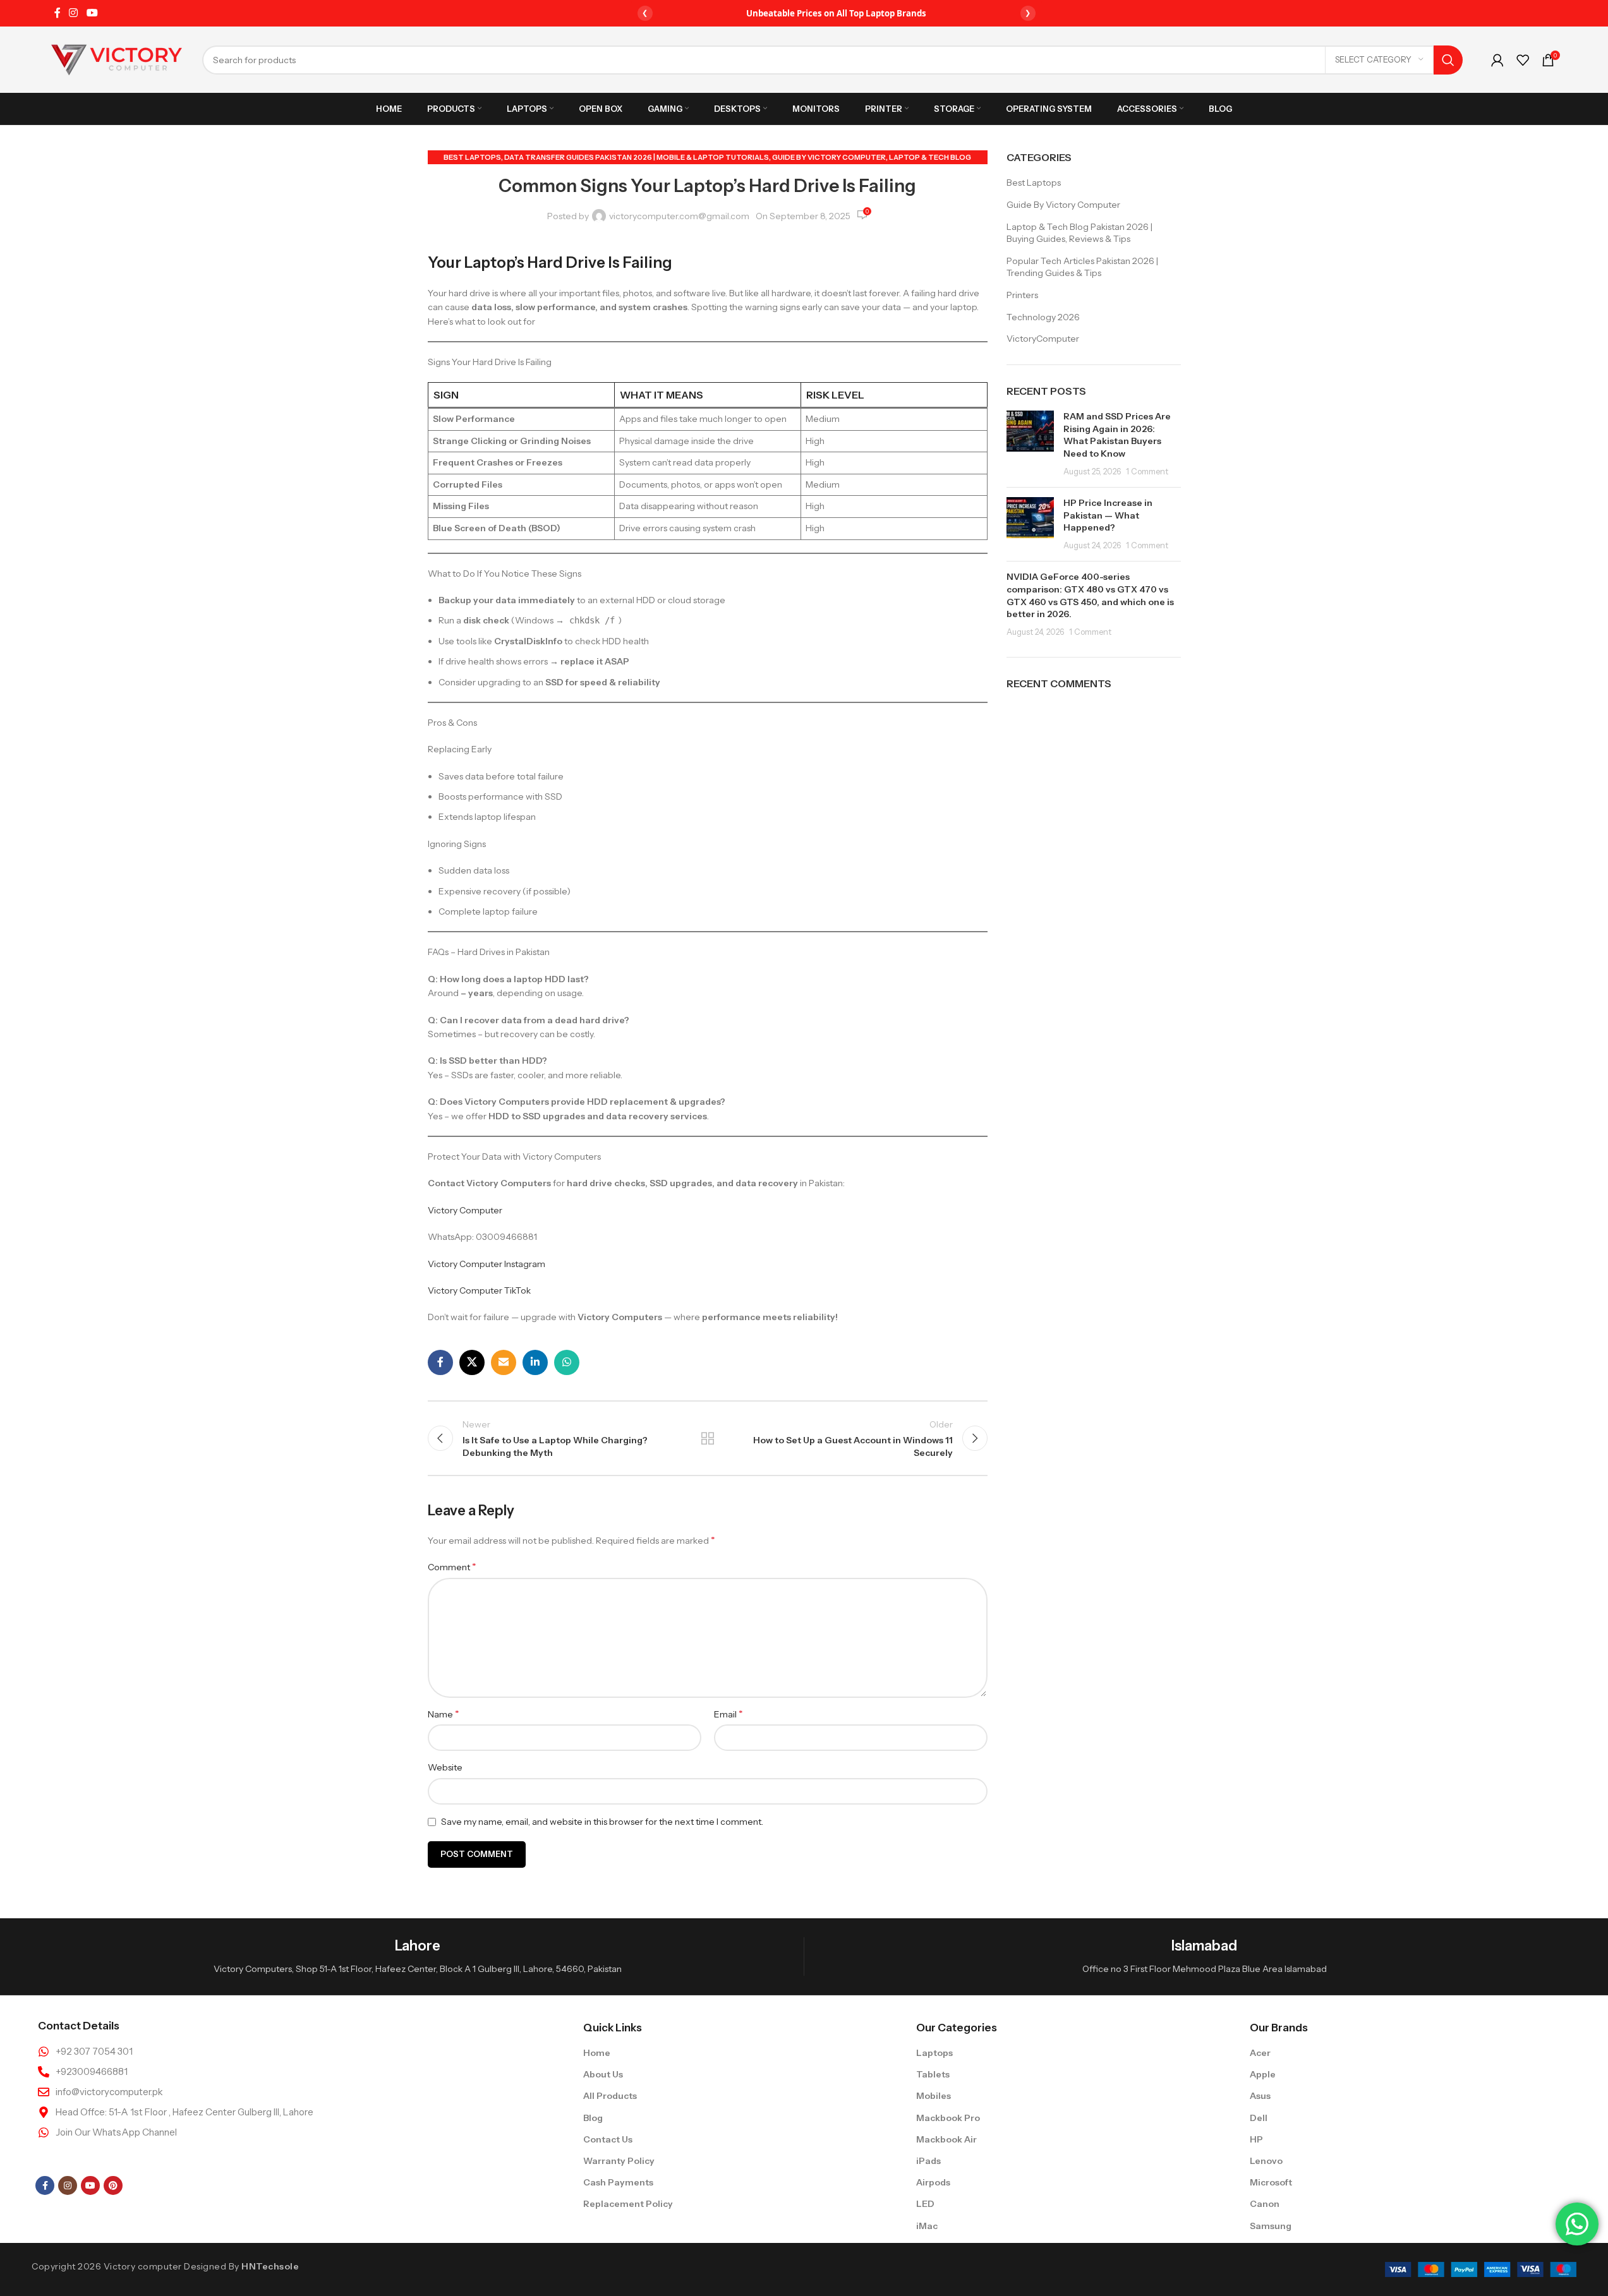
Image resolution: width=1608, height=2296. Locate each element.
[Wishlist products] (1523, 60)
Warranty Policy (619, 2161)
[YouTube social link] (92, 13)
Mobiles (934, 2096)
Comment (452, 1566)
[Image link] (1481, 2269)
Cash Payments (618, 2182)
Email (728, 1714)
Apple (1263, 2074)
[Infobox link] (417, 1956)
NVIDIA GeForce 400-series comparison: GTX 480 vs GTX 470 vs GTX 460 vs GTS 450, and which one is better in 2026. (1090, 595)
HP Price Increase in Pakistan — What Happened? (1108, 515)
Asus (1260, 2096)
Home (597, 2053)
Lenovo (1266, 2161)
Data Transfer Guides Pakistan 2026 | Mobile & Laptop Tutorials (637, 157)
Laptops (934, 2053)
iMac (927, 2226)
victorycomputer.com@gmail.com (679, 216)
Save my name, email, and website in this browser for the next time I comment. (602, 1822)
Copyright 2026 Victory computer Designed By (165, 2266)
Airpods (933, 2182)
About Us (603, 2074)
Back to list (708, 1438)
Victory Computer (465, 1210)
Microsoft (1271, 2182)
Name (444, 1714)
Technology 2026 (1043, 317)
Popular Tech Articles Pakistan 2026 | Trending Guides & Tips (1082, 267)
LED (925, 2204)
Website (445, 1767)
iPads (928, 2161)
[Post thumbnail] (1030, 444)
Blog (593, 2118)
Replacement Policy (628, 2204)
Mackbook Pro (948, 2118)
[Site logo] (117, 59)
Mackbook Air (946, 2139)
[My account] (1497, 60)
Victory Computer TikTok (479, 1290)
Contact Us (608, 2139)
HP (1256, 2139)
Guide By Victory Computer (829, 157)
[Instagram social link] (74, 13)
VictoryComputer (1043, 339)
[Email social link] (504, 1362)
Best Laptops (472, 157)
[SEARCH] (1448, 60)
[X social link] (472, 1362)
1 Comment (1147, 472)
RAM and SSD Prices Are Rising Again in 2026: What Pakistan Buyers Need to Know (1117, 435)
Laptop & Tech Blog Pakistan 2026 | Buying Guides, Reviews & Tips (1079, 233)
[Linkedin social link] (535, 1362)
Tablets (933, 2074)
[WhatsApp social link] (567, 1362)
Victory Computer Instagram (487, 1264)
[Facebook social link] (57, 13)
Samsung (1271, 2226)
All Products (610, 2096)
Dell (1259, 2118)
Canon (1265, 2204)
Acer (1260, 2053)
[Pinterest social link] (113, 2185)
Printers (1022, 295)
